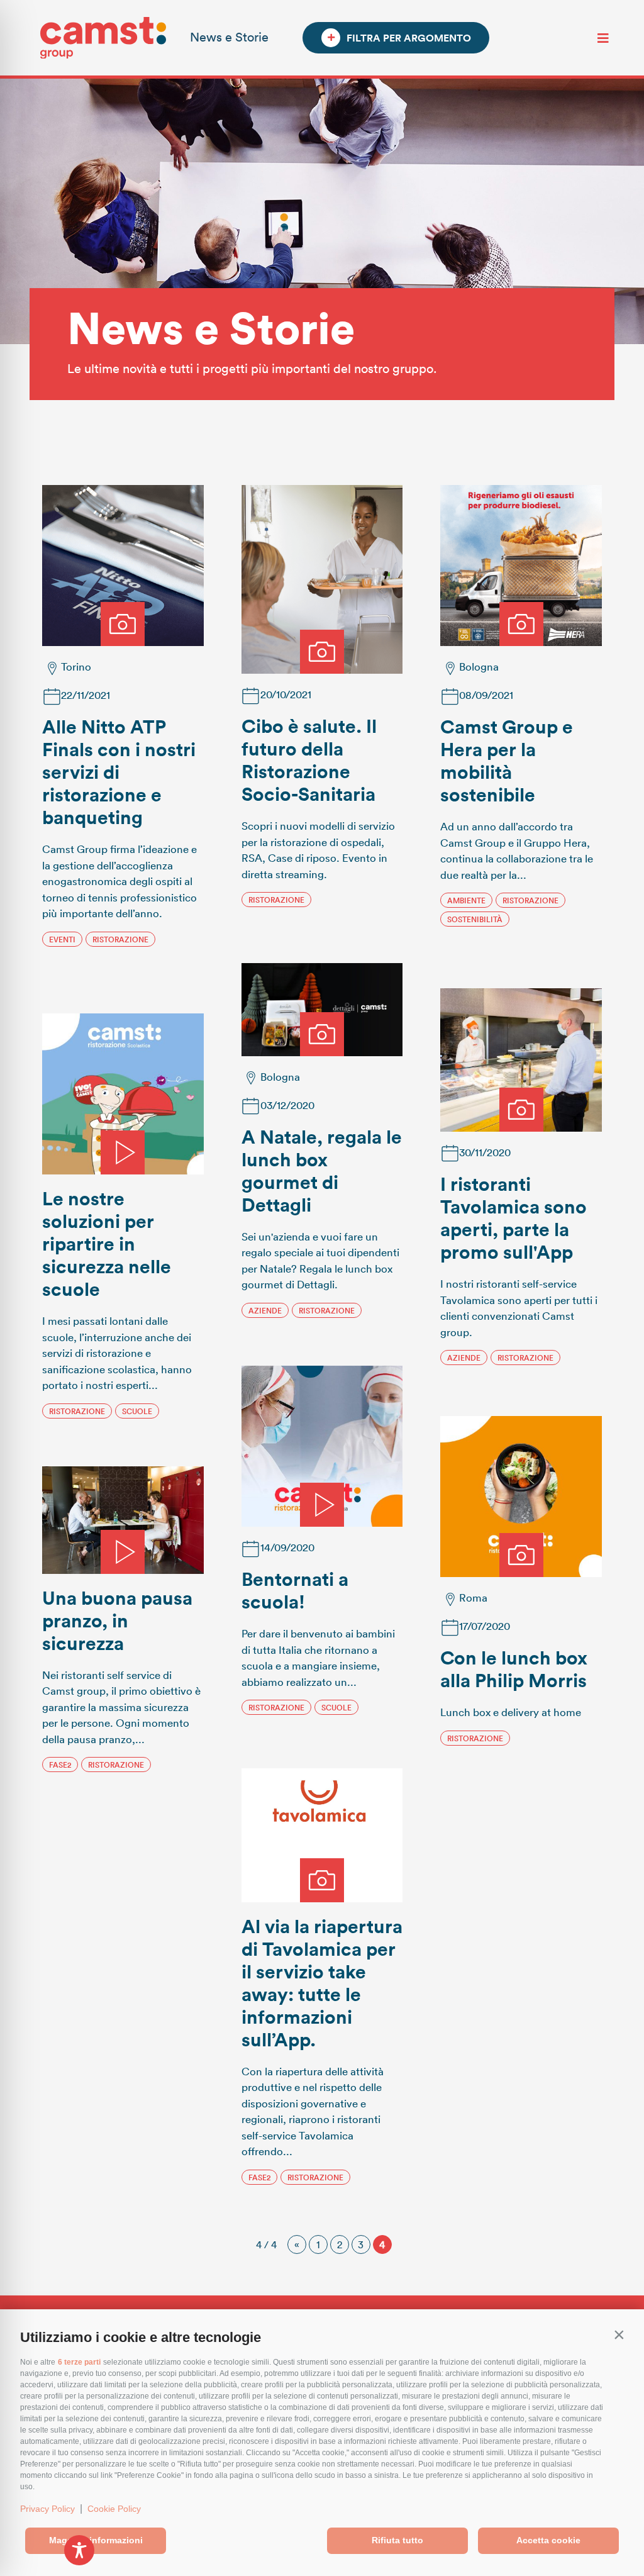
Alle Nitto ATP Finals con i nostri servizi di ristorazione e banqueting (119, 772)
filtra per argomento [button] (409, 38)
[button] (619, 2334)
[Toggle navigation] (603, 38)
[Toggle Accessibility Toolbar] (79, 2550)
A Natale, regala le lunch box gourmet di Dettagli (322, 1170)
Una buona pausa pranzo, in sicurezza (117, 1620)
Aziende (265, 1310)
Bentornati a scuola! (295, 1590)
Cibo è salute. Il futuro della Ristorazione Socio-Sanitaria (309, 760)
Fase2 (60, 1765)
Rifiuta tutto (397, 2540)
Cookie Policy (114, 2509)
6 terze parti (79, 2362)
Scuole (137, 1411)
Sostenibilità (475, 919)
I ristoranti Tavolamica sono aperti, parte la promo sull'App (514, 1218)
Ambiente (466, 900)
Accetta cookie (548, 2540)
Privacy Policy (47, 2509)
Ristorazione (120, 939)
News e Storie (229, 36)
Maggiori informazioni (96, 2540)
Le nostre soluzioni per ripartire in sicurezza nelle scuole (107, 1243)
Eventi (62, 939)
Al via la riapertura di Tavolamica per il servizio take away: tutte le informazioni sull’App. (322, 1982)
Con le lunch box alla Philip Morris (514, 1669)
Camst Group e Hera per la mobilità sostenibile (507, 760)
